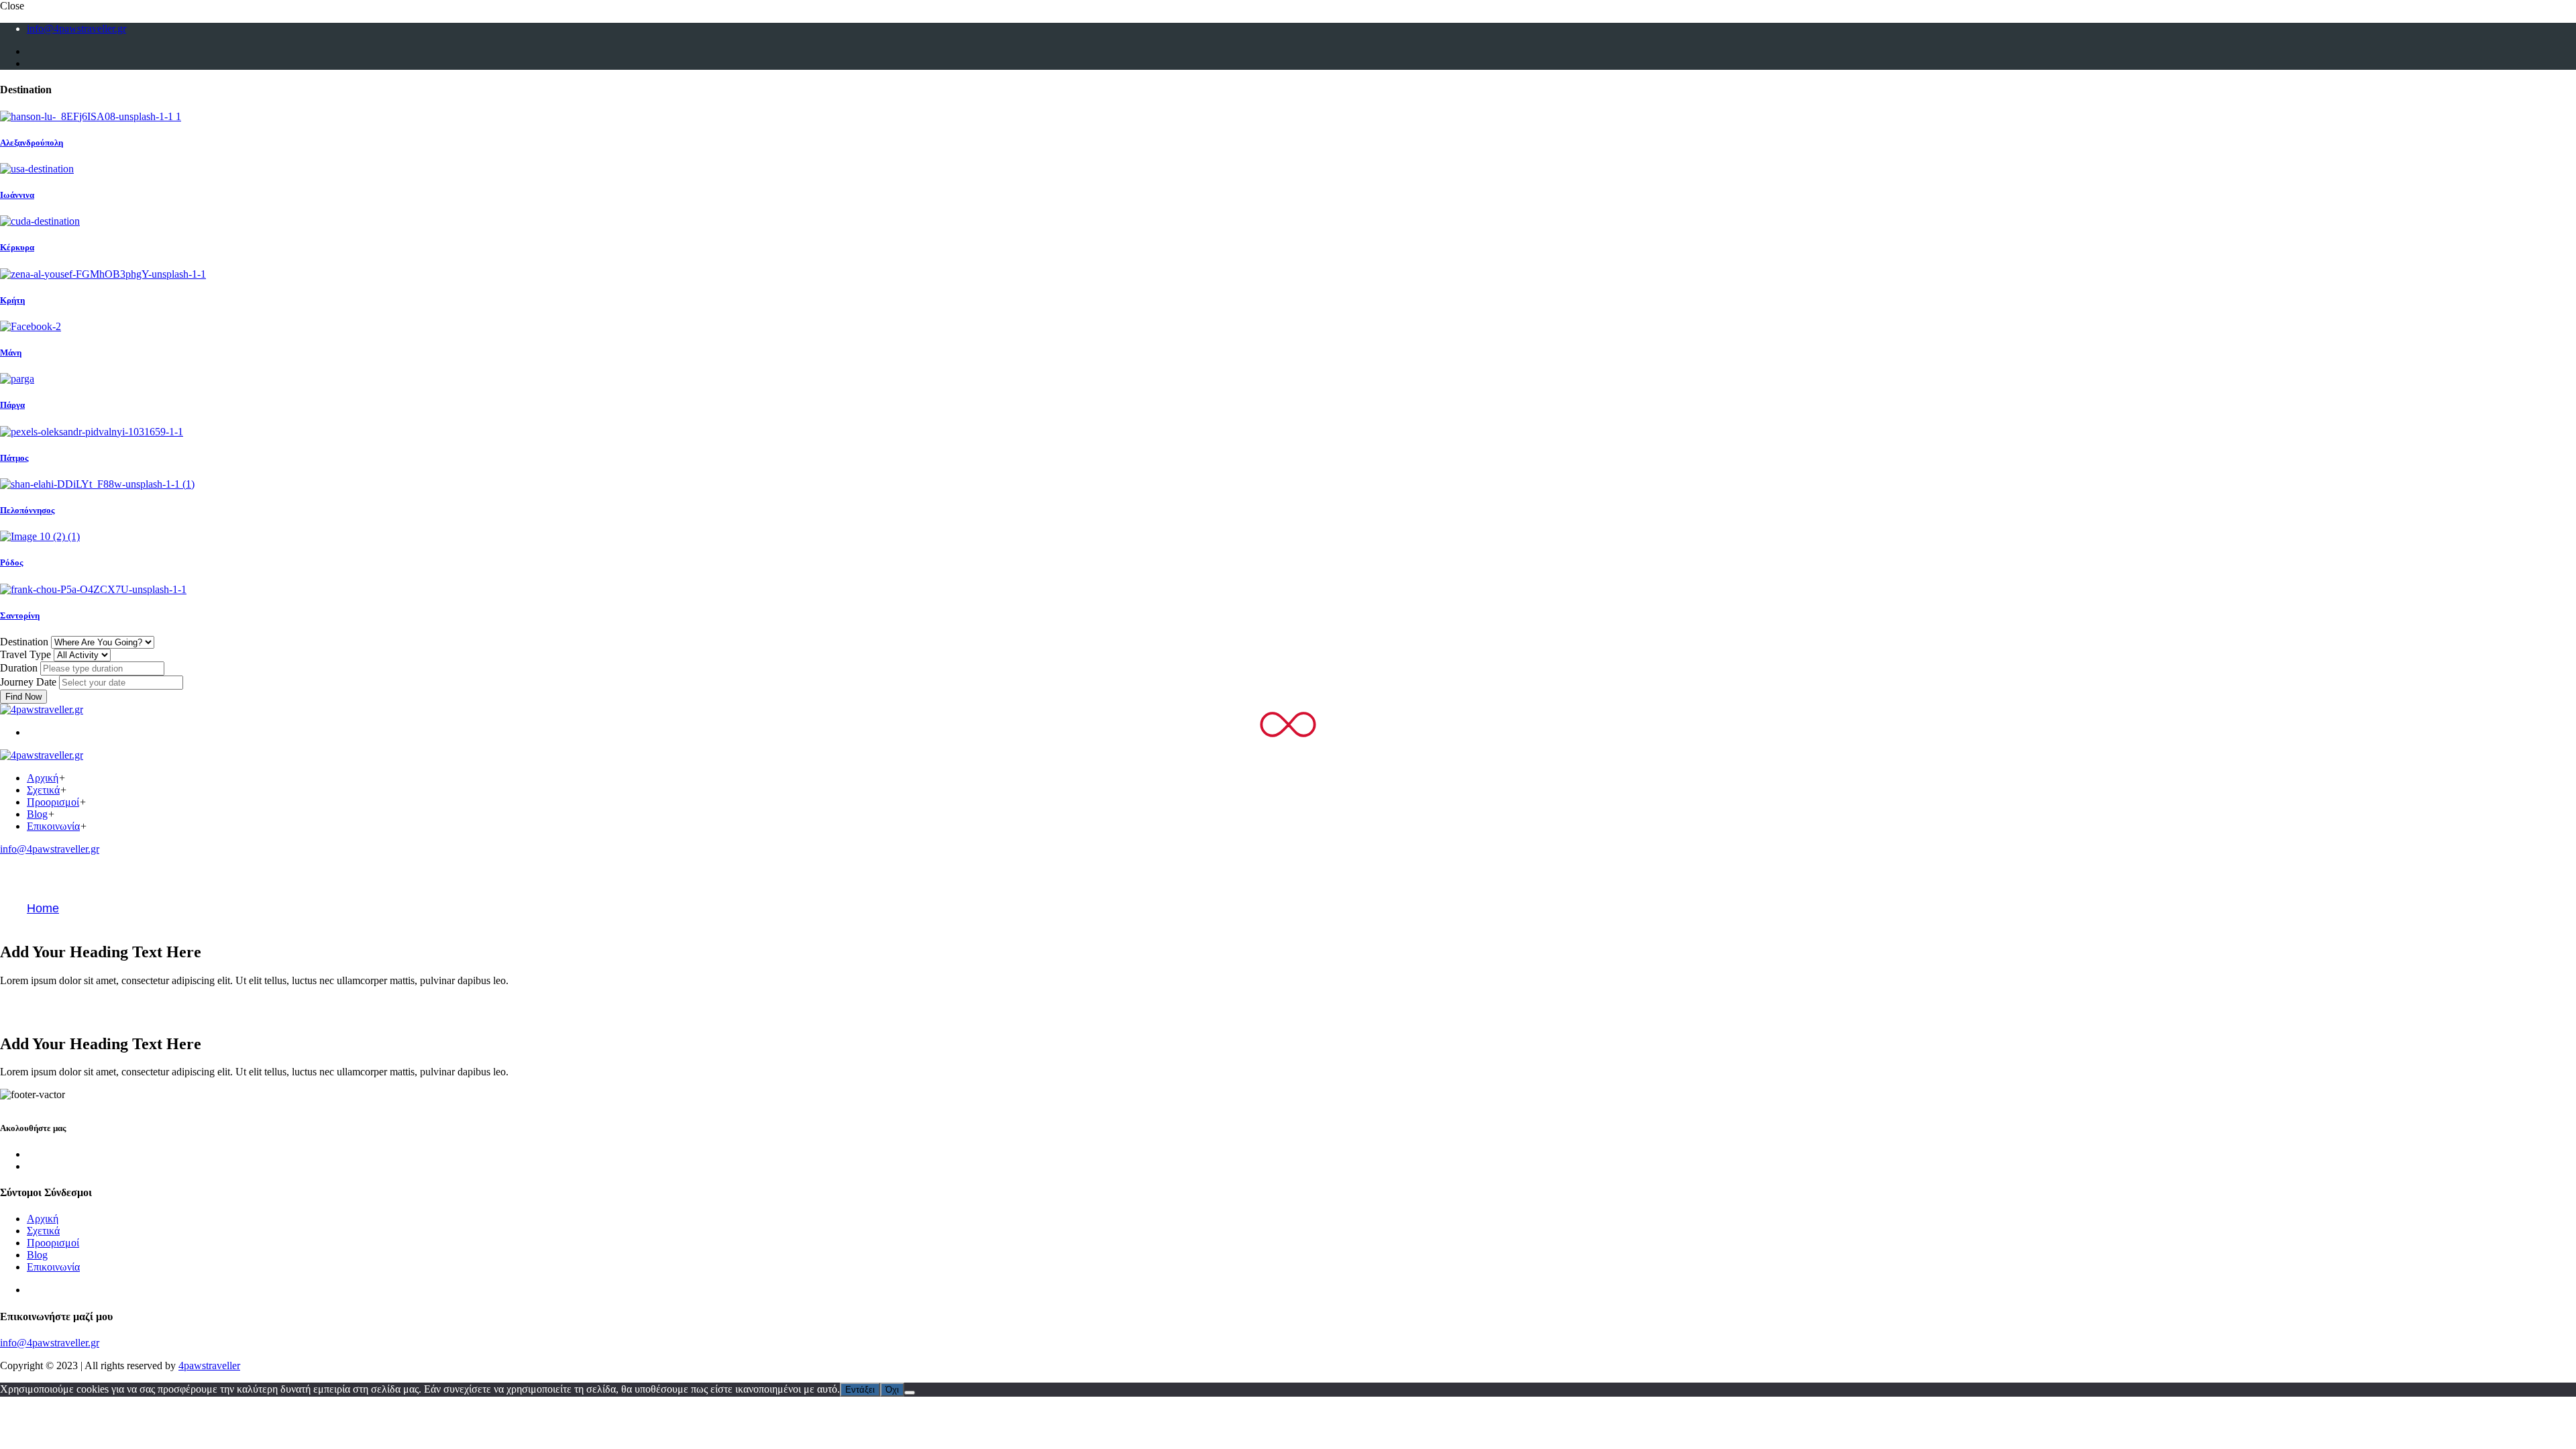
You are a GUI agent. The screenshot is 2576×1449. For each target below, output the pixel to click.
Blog (37, 814)
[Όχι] (910, 1393)
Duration (19, 668)
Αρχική (43, 778)
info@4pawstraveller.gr (76, 29)
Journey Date (28, 682)
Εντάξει (860, 1390)
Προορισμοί (53, 802)
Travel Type (25, 654)
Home (43, 908)
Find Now (23, 697)
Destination (24, 642)
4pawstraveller (209, 1365)
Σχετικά (43, 790)
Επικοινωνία (53, 826)
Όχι (892, 1390)
